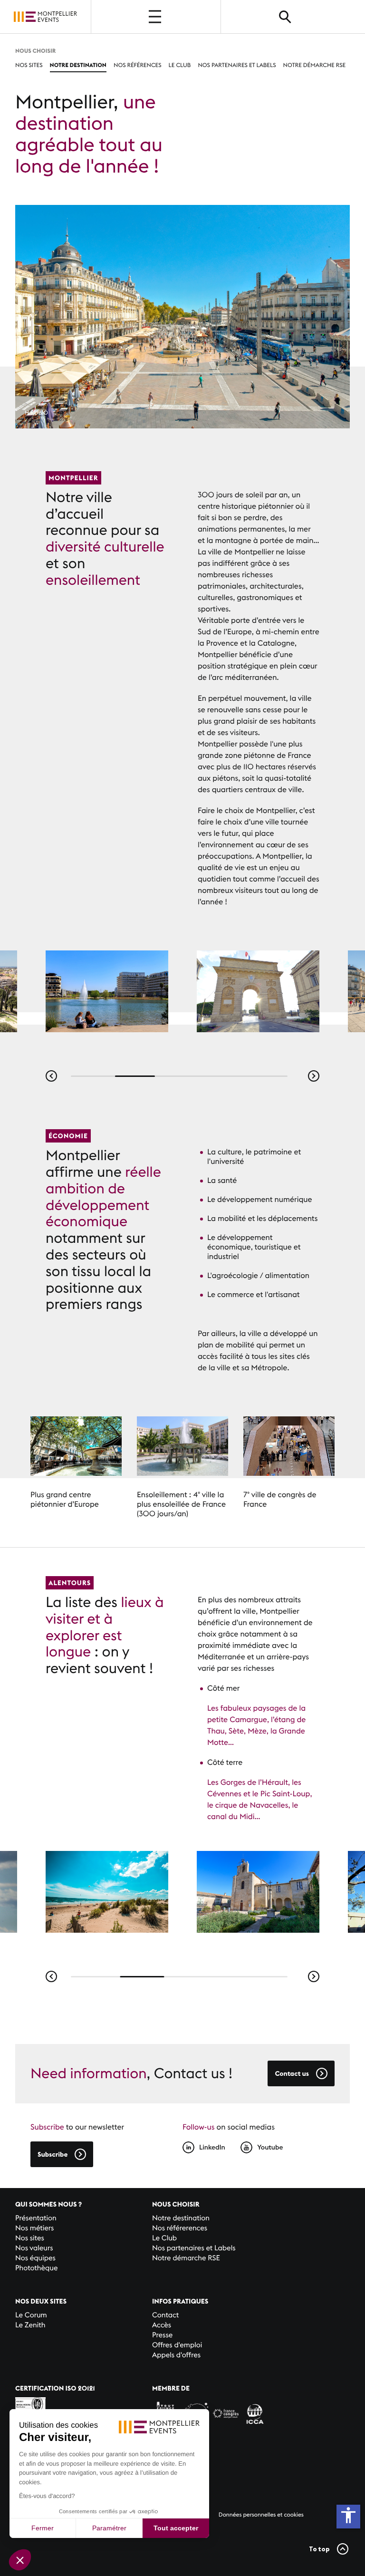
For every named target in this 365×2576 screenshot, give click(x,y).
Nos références (138, 65)
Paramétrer (109, 2528)
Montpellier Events (46, 16)
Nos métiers (34, 2228)
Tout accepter (176, 2528)
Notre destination (78, 65)
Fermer (43, 2528)
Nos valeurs (34, 2248)
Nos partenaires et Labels (194, 2248)
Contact (165, 2315)
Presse (162, 2335)
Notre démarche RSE (315, 65)
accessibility (348, 2515)
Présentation (36, 2218)
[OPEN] (156, 17)
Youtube (270, 2147)
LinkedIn (212, 2147)
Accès (162, 2325)
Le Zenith (30, 2325)
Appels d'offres (176, 2355)
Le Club (180, 65)
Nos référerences (180, 2228)
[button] (51, 1076)
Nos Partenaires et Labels (237, 65)
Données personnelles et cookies (261, 2515)
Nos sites (29, 65)
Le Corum (31, 2315)
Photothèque (36, 2268)
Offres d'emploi (177, 2345)
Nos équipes (35, 2258)
